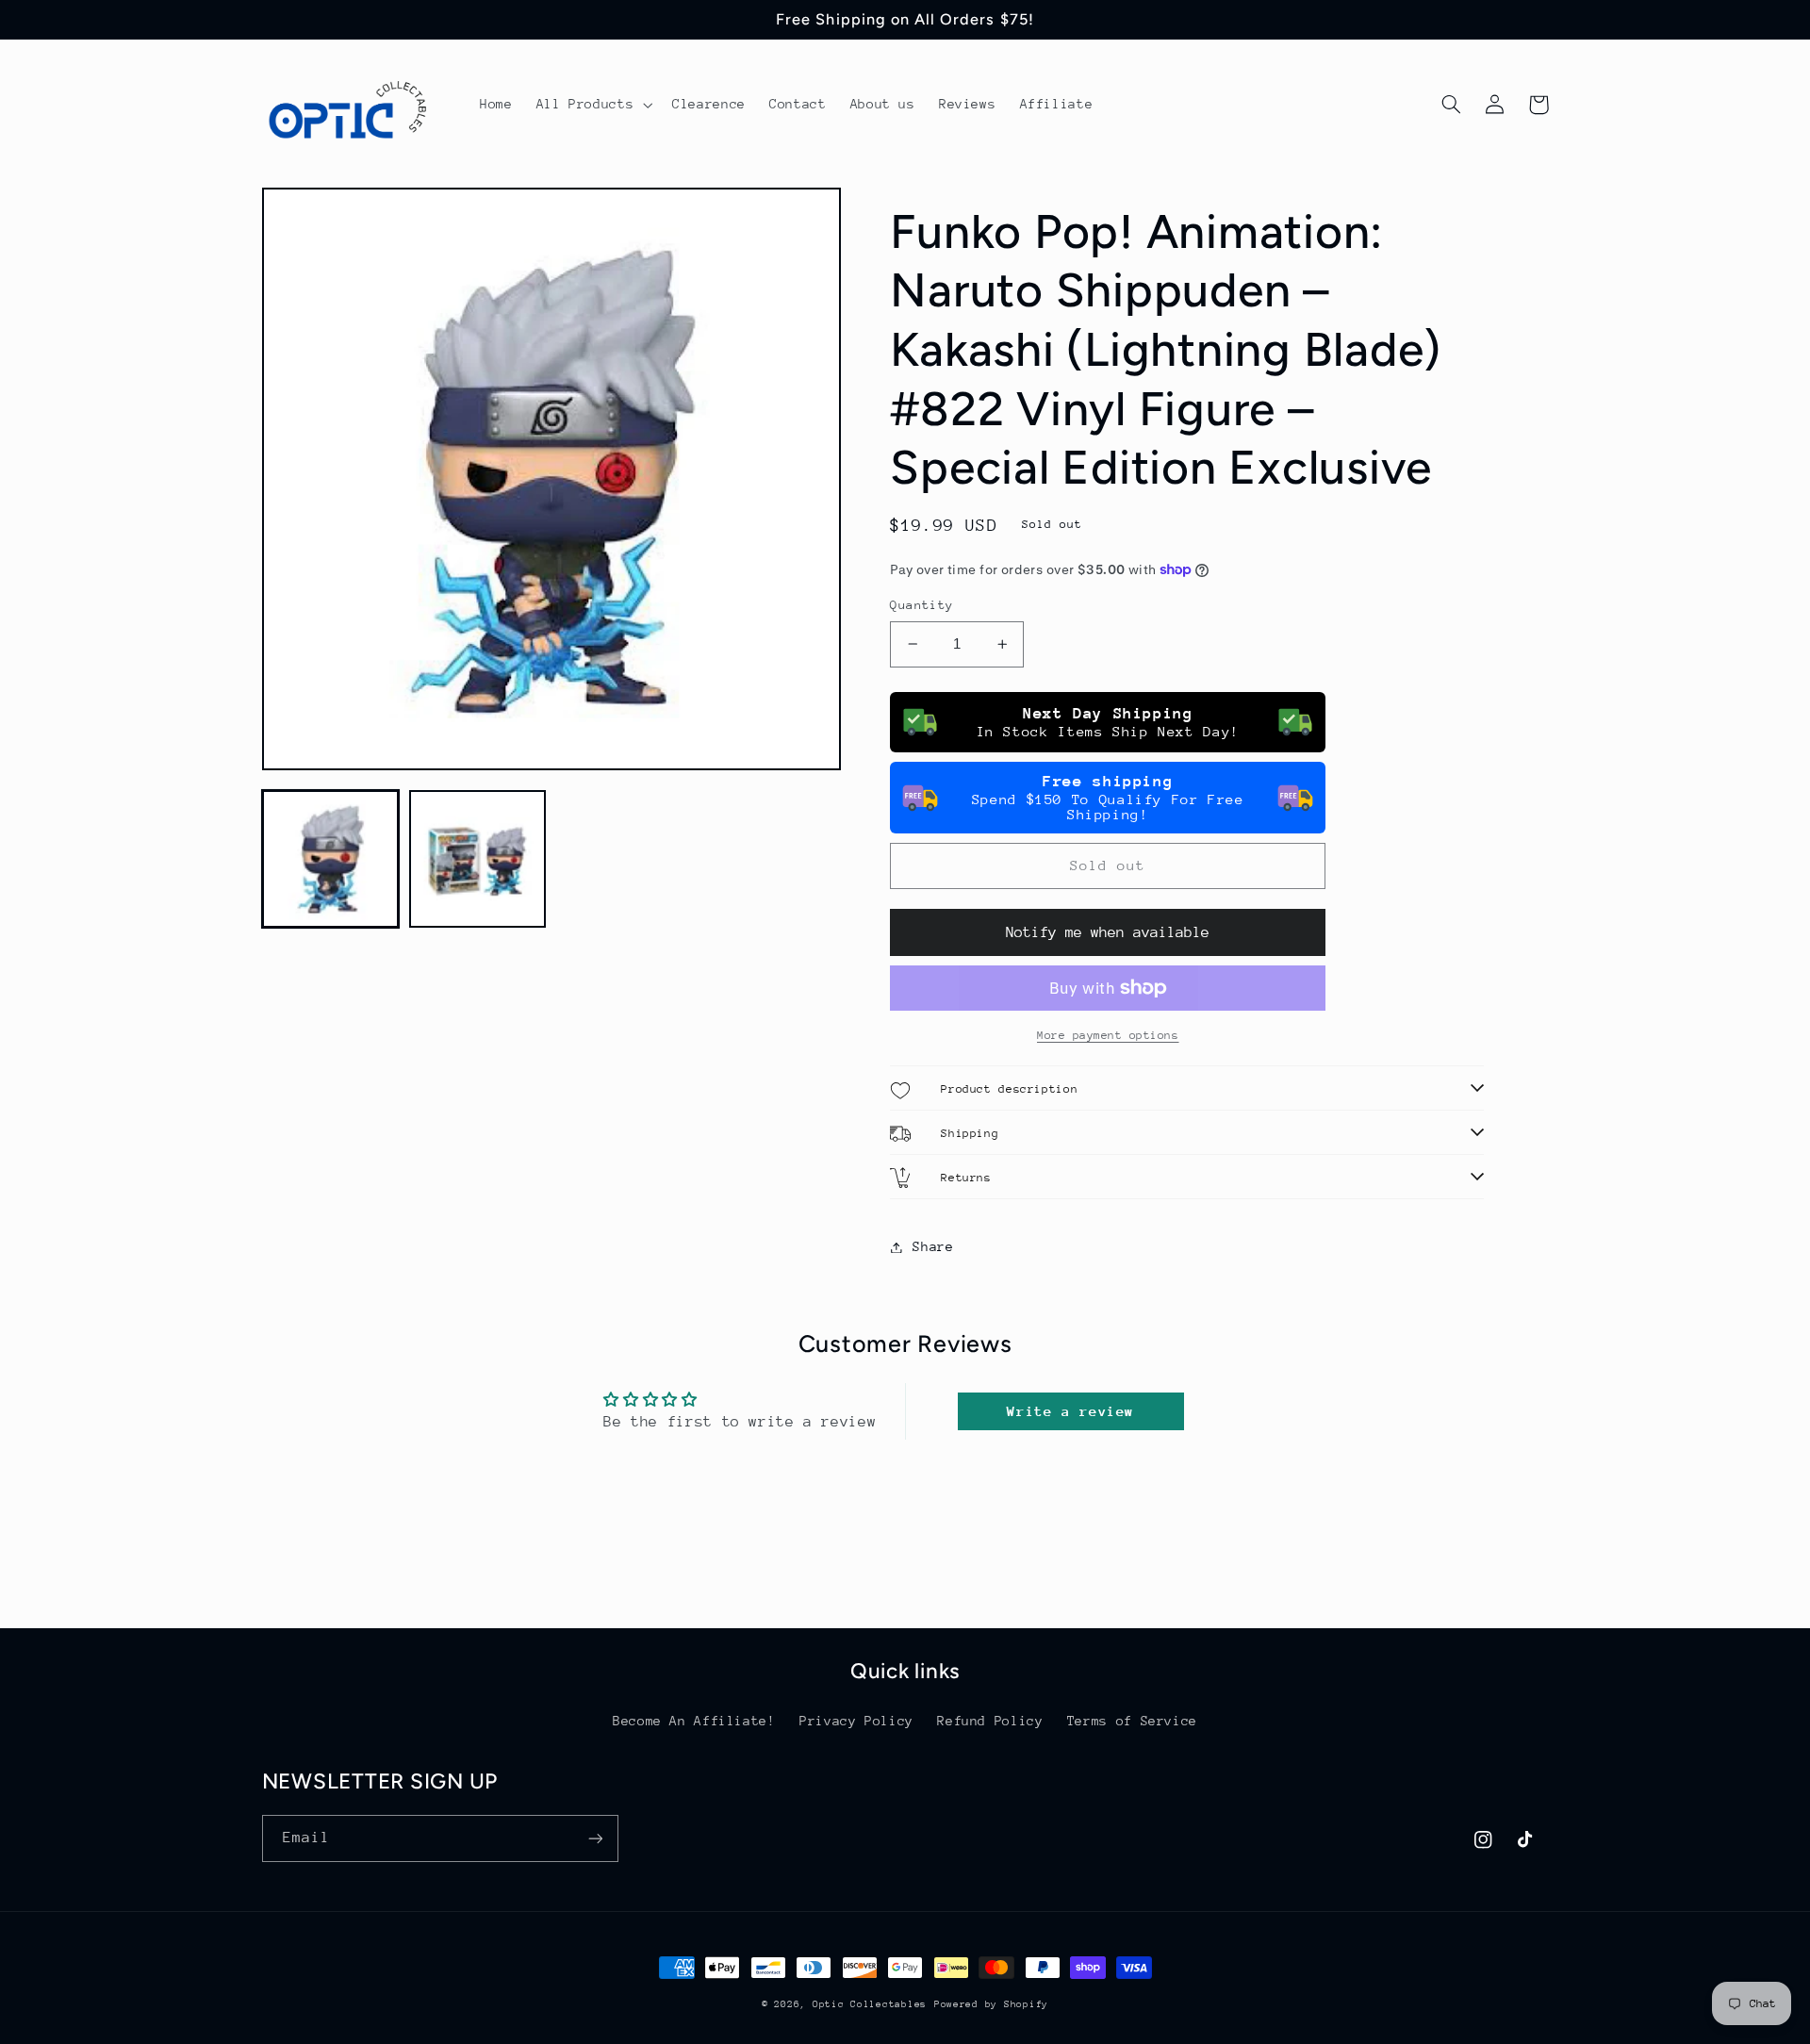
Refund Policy (990, 1721)
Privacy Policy (856, 1721)
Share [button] (933, 1246)
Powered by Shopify (991, 2004)
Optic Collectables (870, 2004)
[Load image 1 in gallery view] (331, 859)
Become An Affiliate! (694, 1721)
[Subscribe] (595, 1838)
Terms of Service (1132, 1721)
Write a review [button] (1070, 1411)
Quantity (921, 605)
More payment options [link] (1108, 1035)
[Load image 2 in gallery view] (478, 859)
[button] (592, 105)
